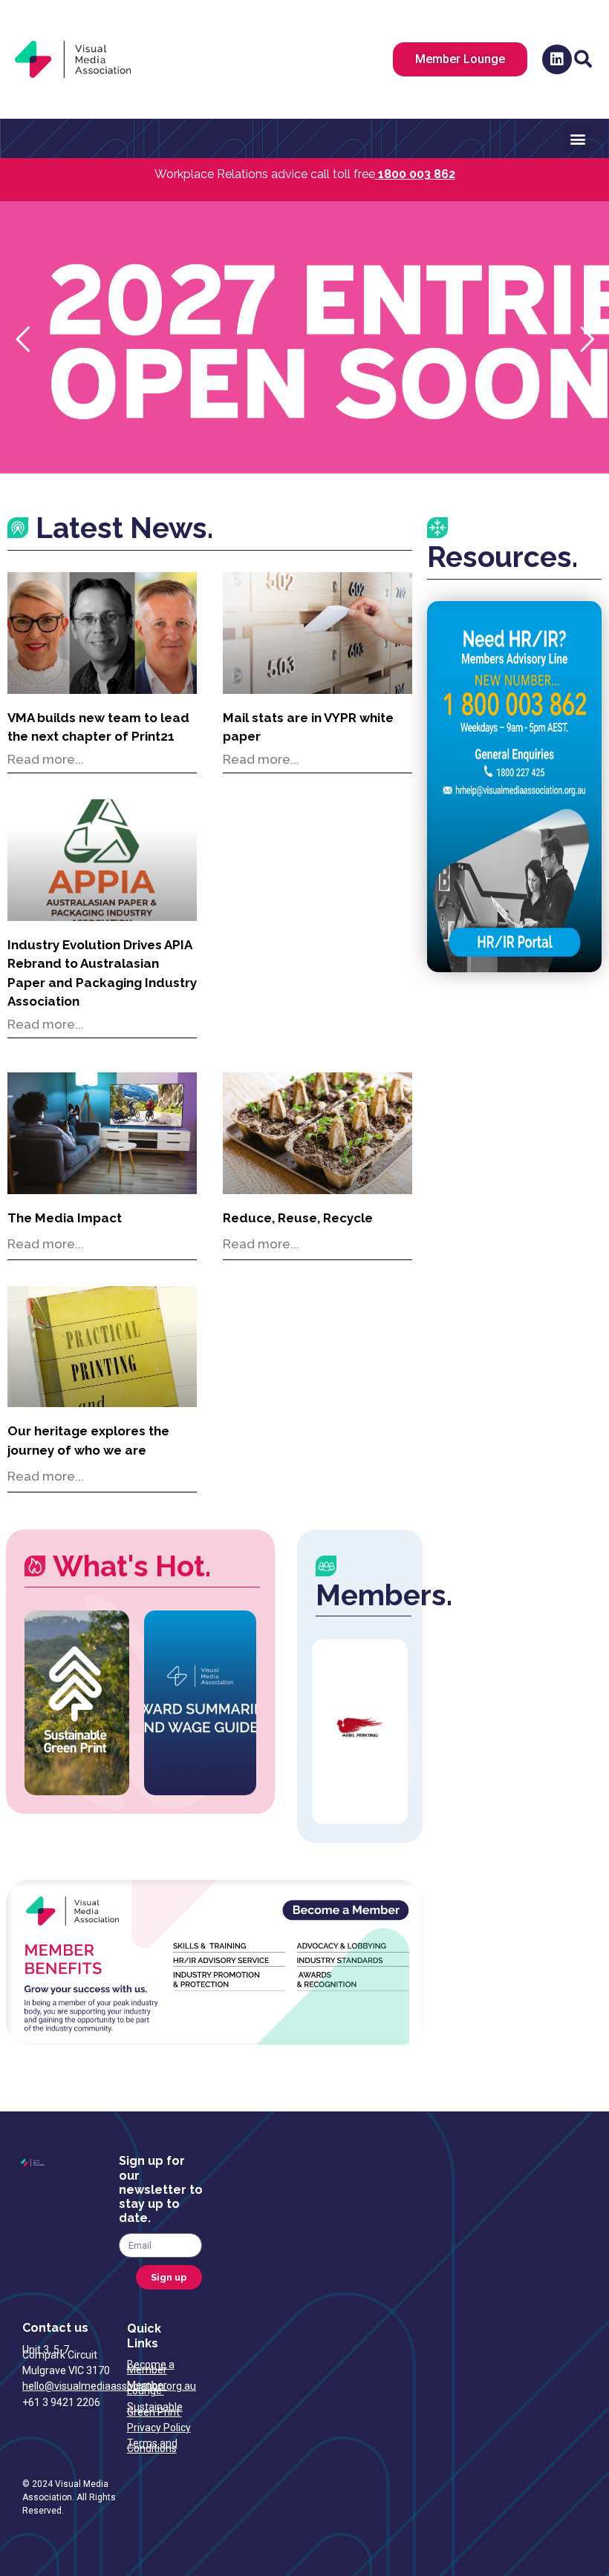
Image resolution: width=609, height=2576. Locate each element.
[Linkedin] (557, 59)
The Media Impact (65, 1218)
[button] (583, 59)
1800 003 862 (417, 174)
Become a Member (151, 2367)
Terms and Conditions (152, 2446)
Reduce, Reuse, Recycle (298, 1218)
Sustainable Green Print (155, 2409)
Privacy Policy (159, 2428)
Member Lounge (147, 2388)
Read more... (46, 759)
